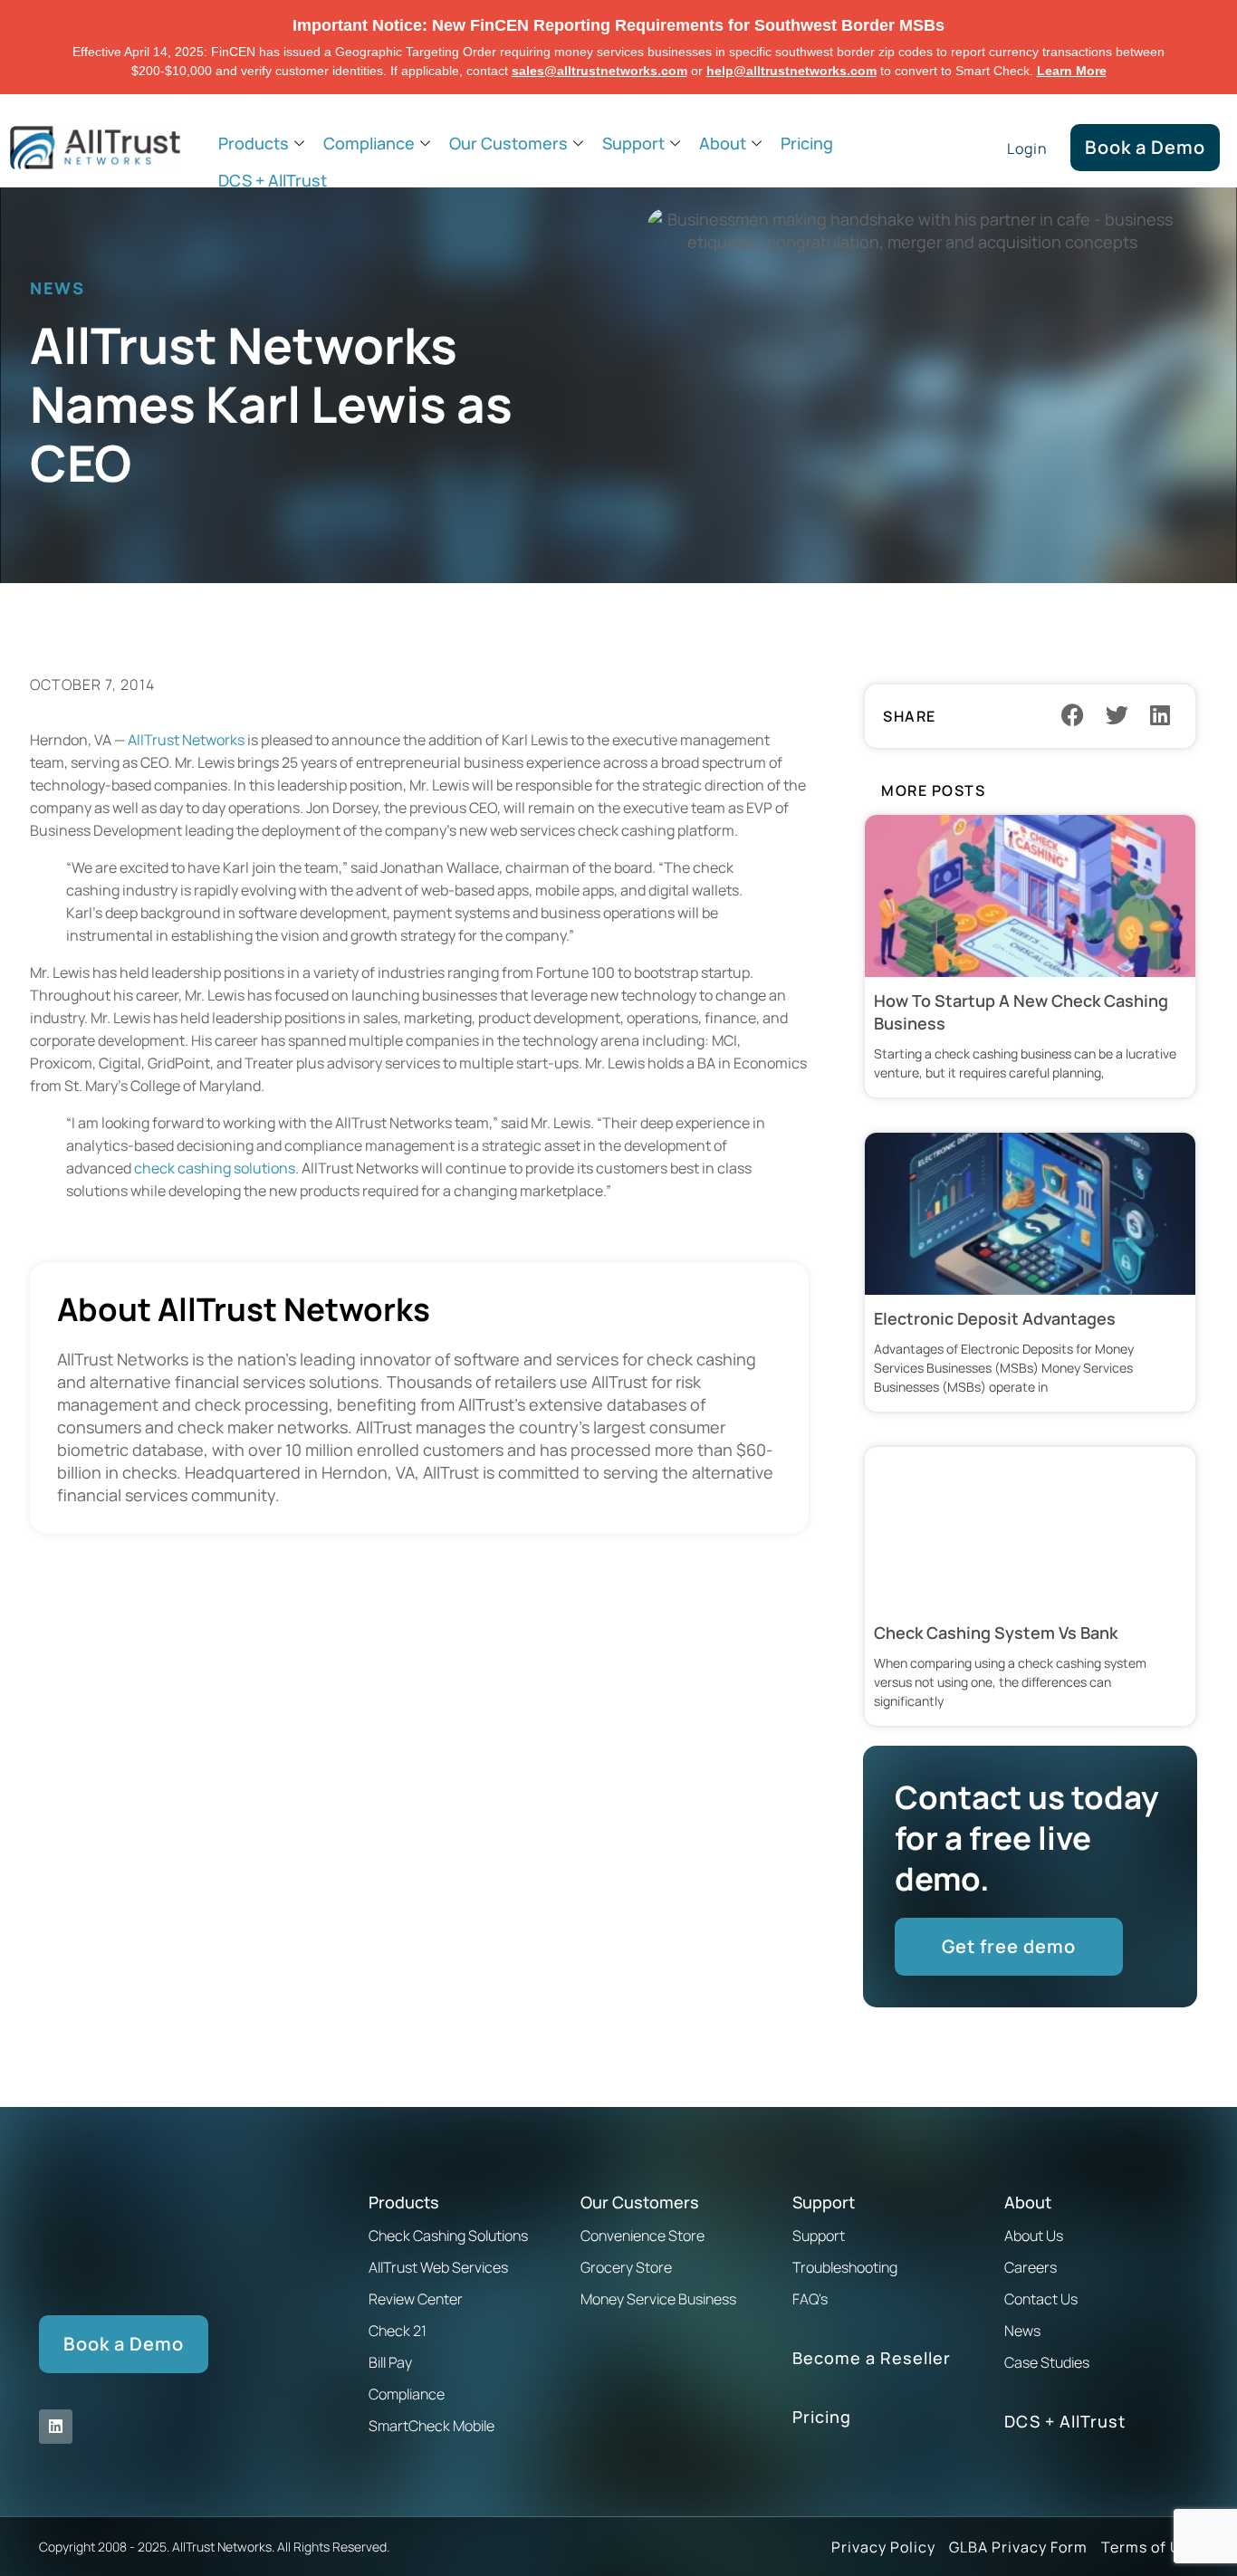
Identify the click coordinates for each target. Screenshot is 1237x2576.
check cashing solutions (215, 1168)
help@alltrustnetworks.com (791, 71)
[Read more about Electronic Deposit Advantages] (1030, 1272)
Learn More (1072, 71)
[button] (1073, 714)
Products (254, 143)
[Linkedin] (56, 2426)
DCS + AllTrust (273, 180)
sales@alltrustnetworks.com (599, 71)
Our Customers (508, 143)
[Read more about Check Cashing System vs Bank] (1030, 1586)
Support (633, 143)
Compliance (369, 143)
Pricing (807, 143)
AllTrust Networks (186, 740)
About (723, 143)
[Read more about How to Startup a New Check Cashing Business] (1030, 956)
